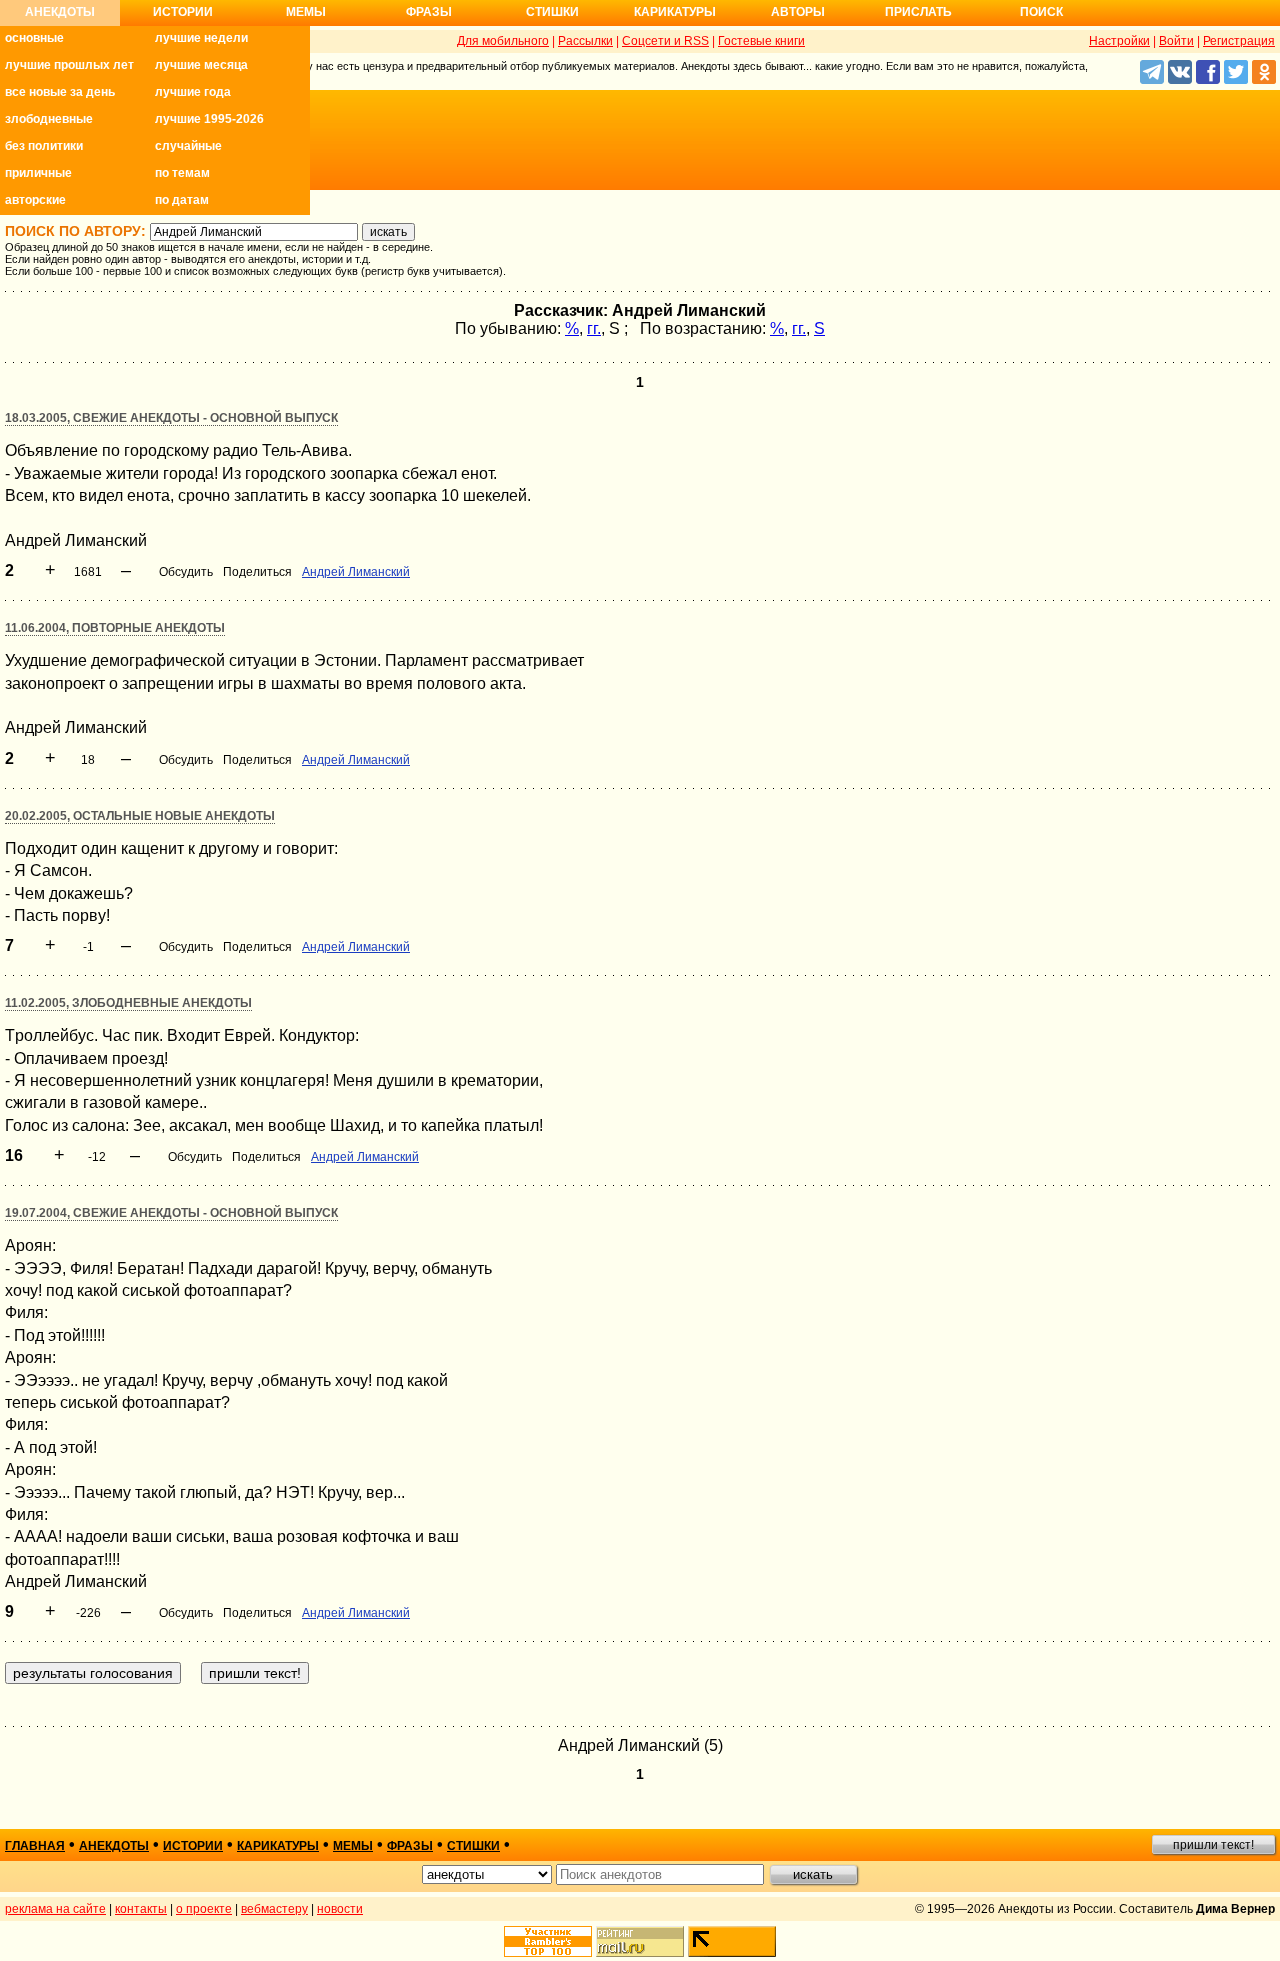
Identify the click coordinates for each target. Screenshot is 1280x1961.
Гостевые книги (761, 41)
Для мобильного (503, 41)
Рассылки (585, 41)
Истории (183, 12)
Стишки (552, 12)
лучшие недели (201, 38)
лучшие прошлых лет (69, 65)
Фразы (429, 12)
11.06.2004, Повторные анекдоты (115, 628)
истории (193, 1846)
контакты (141, 1909)
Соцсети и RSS (665, 41)
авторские (35, 200)
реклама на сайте (55, 1909)
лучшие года (193, 92)
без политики (44, 146)
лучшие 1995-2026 (209, 119)
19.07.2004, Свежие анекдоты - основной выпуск (171, 1213)
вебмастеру (274, 1909)
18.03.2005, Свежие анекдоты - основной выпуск (171, 418)
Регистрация (1239, 41)
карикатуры (278, 1846)
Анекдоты (60, 12)
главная (35, 1846)
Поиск (1041, 12)
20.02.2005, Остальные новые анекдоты (140, 816)
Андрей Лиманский (356, 572)
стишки (473, 1846)
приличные (38, 173)
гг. (594, 328)
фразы (410, 1846)
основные (34, 38)
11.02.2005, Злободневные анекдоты (128, 1003)
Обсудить (186, 572)
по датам (182, 200)
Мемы (306, 12)
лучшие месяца (201, 65)
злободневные (49, 119)
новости (340, 1909)
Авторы (798, 12)
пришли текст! (1213, 1845)
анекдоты (114, 1846)
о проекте (204, 1909)
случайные (188, 146)
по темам (182, 173)
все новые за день (60, 92)
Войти (1176, 41)
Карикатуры (675, 12)
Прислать (918, 12)
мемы (353, 1846)
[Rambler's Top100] (548, 1941)
